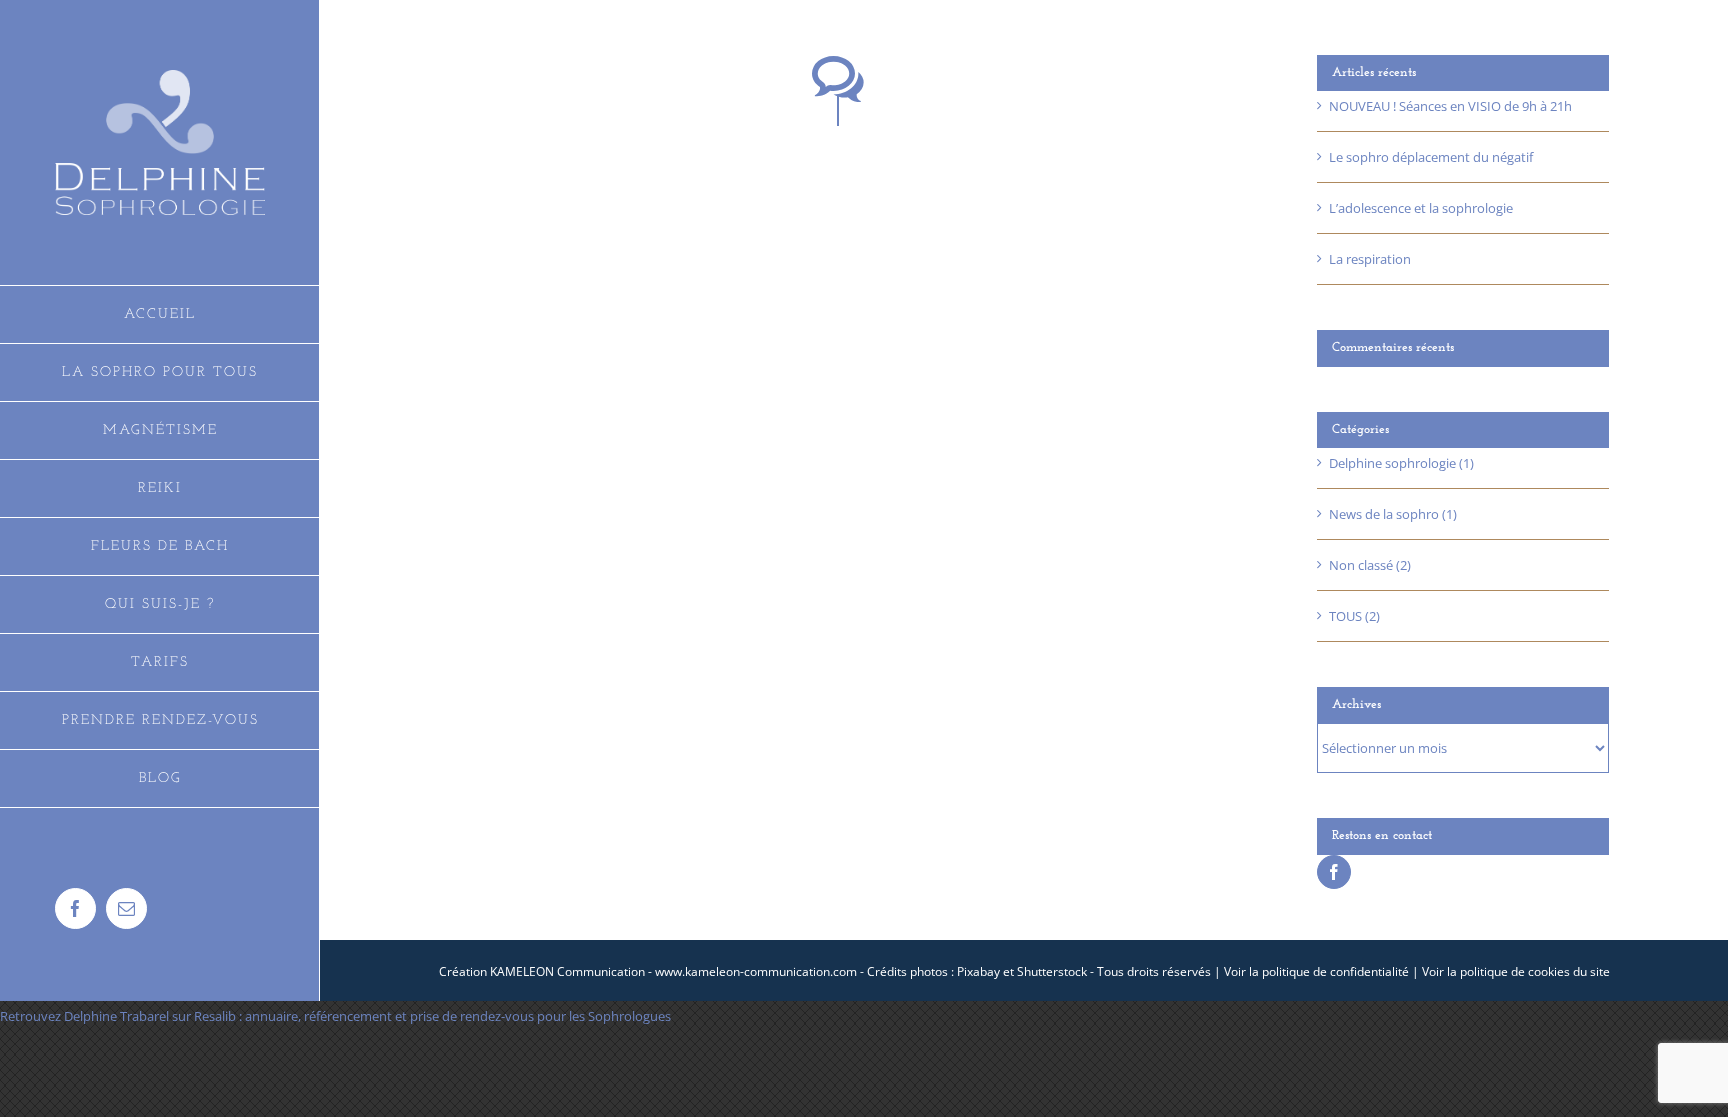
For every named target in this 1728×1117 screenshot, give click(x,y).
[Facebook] (1334, 872)
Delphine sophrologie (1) (1401, 463)
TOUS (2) (1354, 616)
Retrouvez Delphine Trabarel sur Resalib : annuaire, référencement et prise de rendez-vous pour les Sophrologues (335, 1016)
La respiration (1370, 259)
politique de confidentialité (1335, 971)
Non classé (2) (1370, 565)
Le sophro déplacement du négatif (1431, 157)
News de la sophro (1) (1393, 514)
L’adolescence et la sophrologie (1421, 208)
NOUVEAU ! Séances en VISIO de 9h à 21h (1450, 106)
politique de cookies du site (1535, 971)
